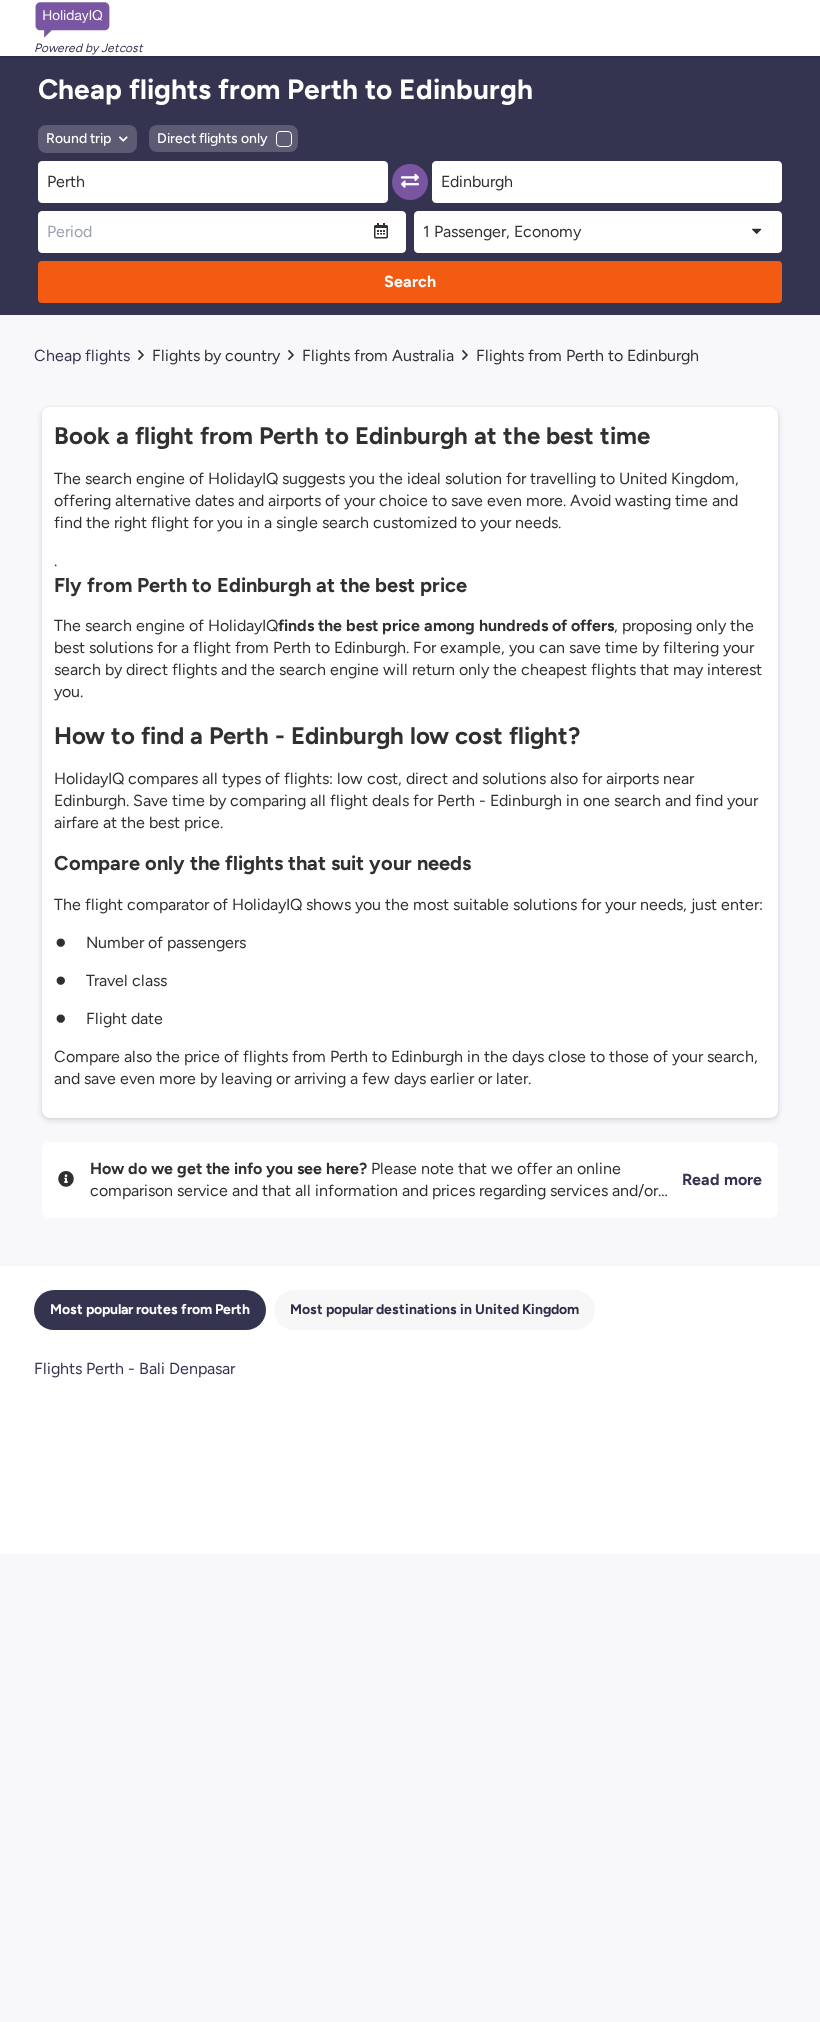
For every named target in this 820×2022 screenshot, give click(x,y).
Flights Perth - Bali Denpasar (134, 1368)
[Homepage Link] (88, 20)
